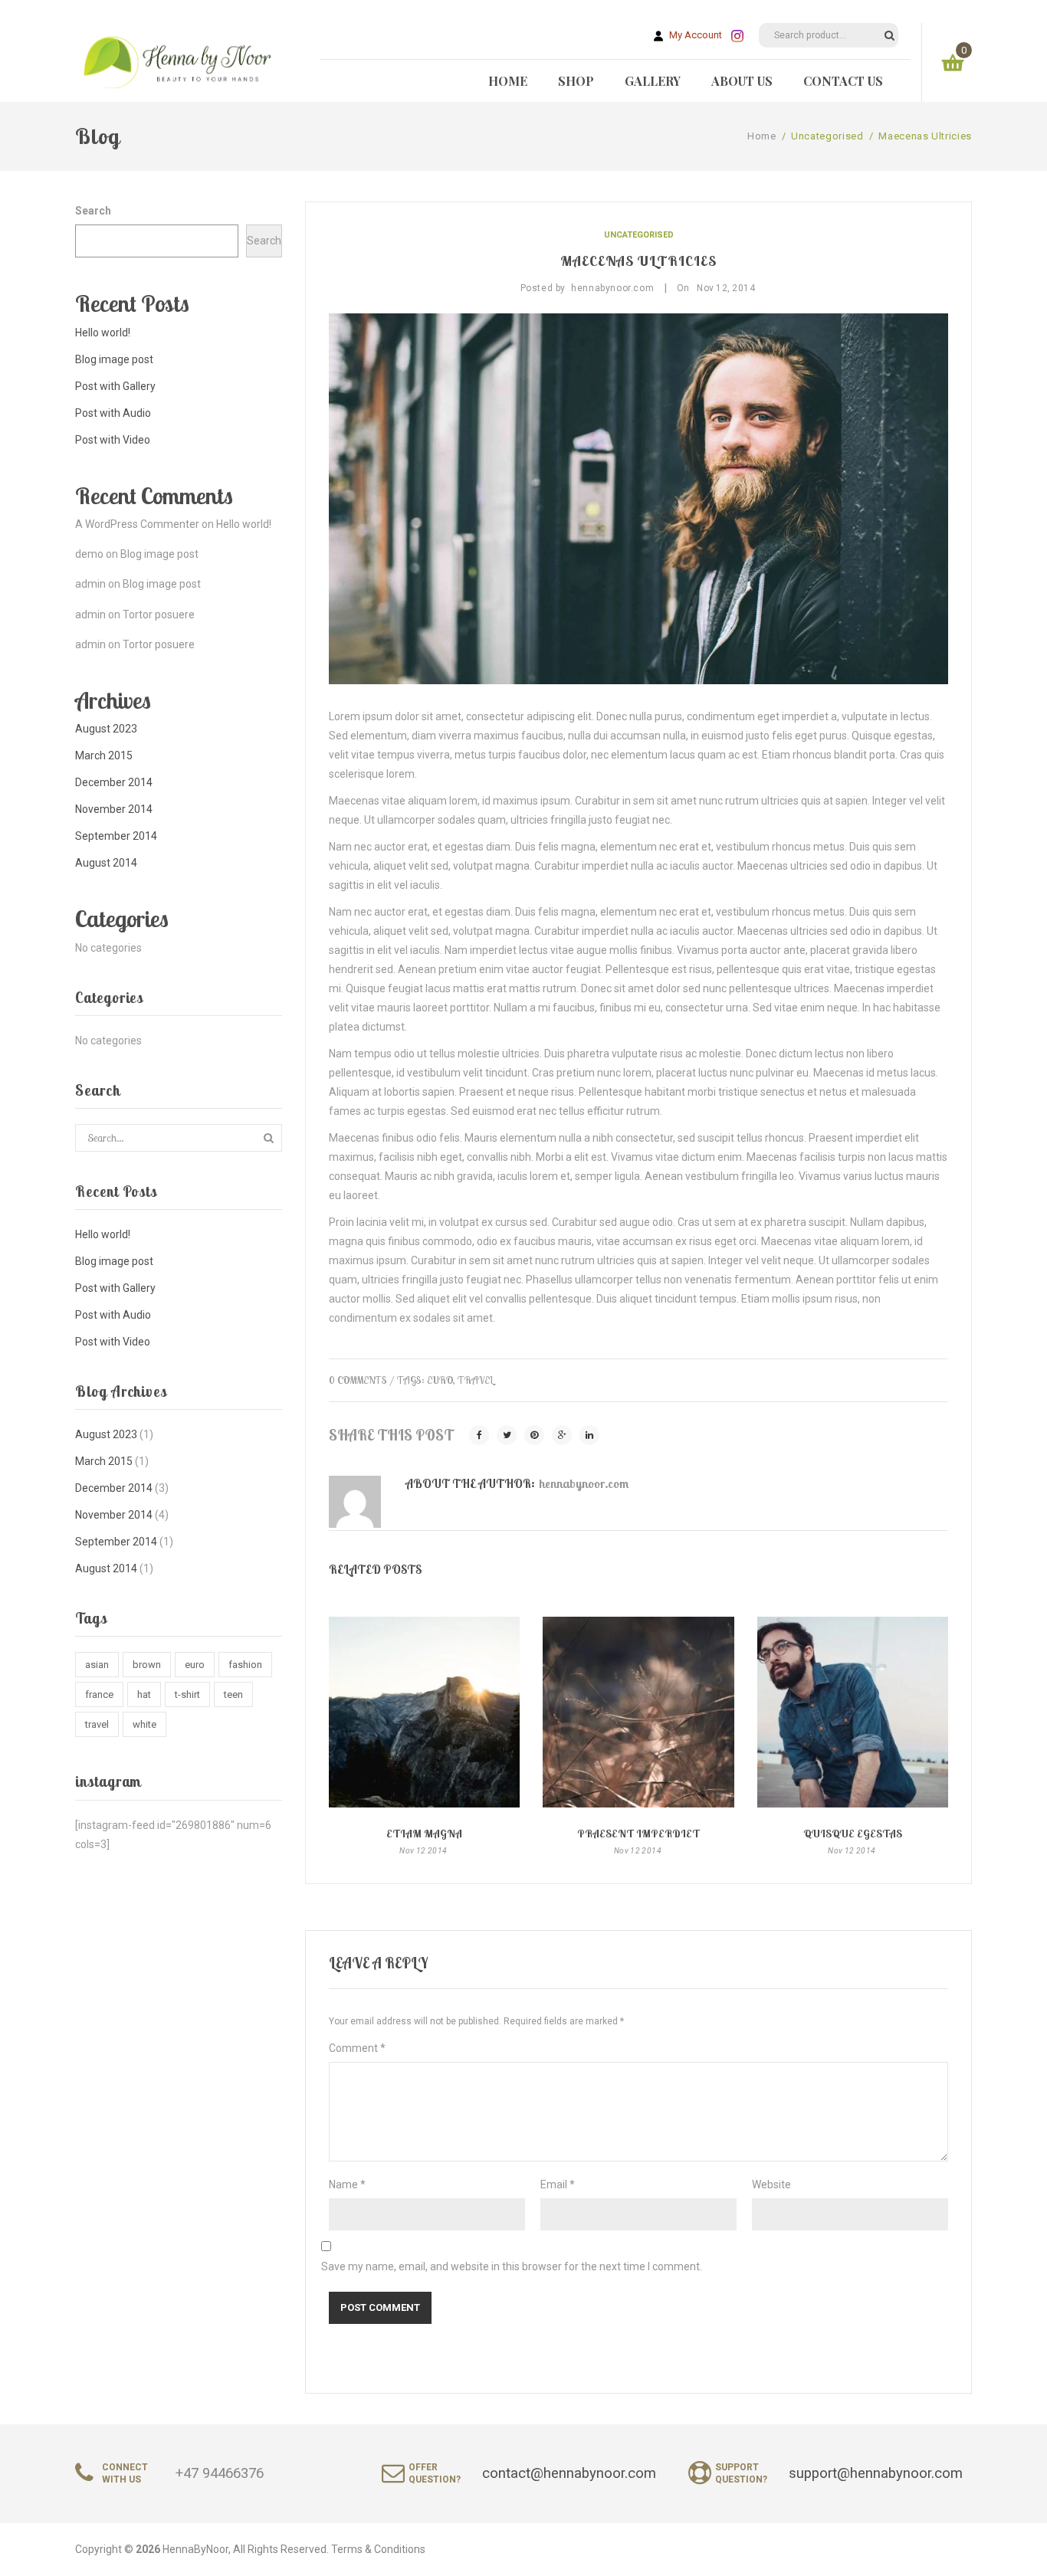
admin (90, 584)
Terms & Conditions (378, 2549)
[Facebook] (479, 1435)
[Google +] (562, 1435)
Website (771, 2184)
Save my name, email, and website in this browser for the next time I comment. (512, 2266)
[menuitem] (508, 81)
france (99, 1694)
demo (89, 554)
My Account (693, 35)
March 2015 (104, 755)
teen (233, 1694)
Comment (357, 2048)
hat (144, 1694)
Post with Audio (113, 413)
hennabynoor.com (584, 1483)
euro (195, 1665)
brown (147, 1665)
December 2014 (114, 782)
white (144, 1724)
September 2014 (116, 836)
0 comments (358, 1380)
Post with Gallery (115, 386)
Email (558, 2184)
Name (347, 2184)
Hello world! (103, 333)
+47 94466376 (220, 2473)
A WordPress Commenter (137, 524)
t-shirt (187, 1694)
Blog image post (114, 359)
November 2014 (114, 809)
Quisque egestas (853, 1834)
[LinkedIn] (589, 1435)
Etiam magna (424, 1834)
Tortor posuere (159, 615)
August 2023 (106, 729)
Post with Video (113, 440)
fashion (245, 1665)
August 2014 (106, 863)
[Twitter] (507, 1435)
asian (97, 1665)
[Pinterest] (534, 1435)
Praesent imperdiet (638, 1834)
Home (762, 136)
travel (97, 1724)
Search (93, 211)
